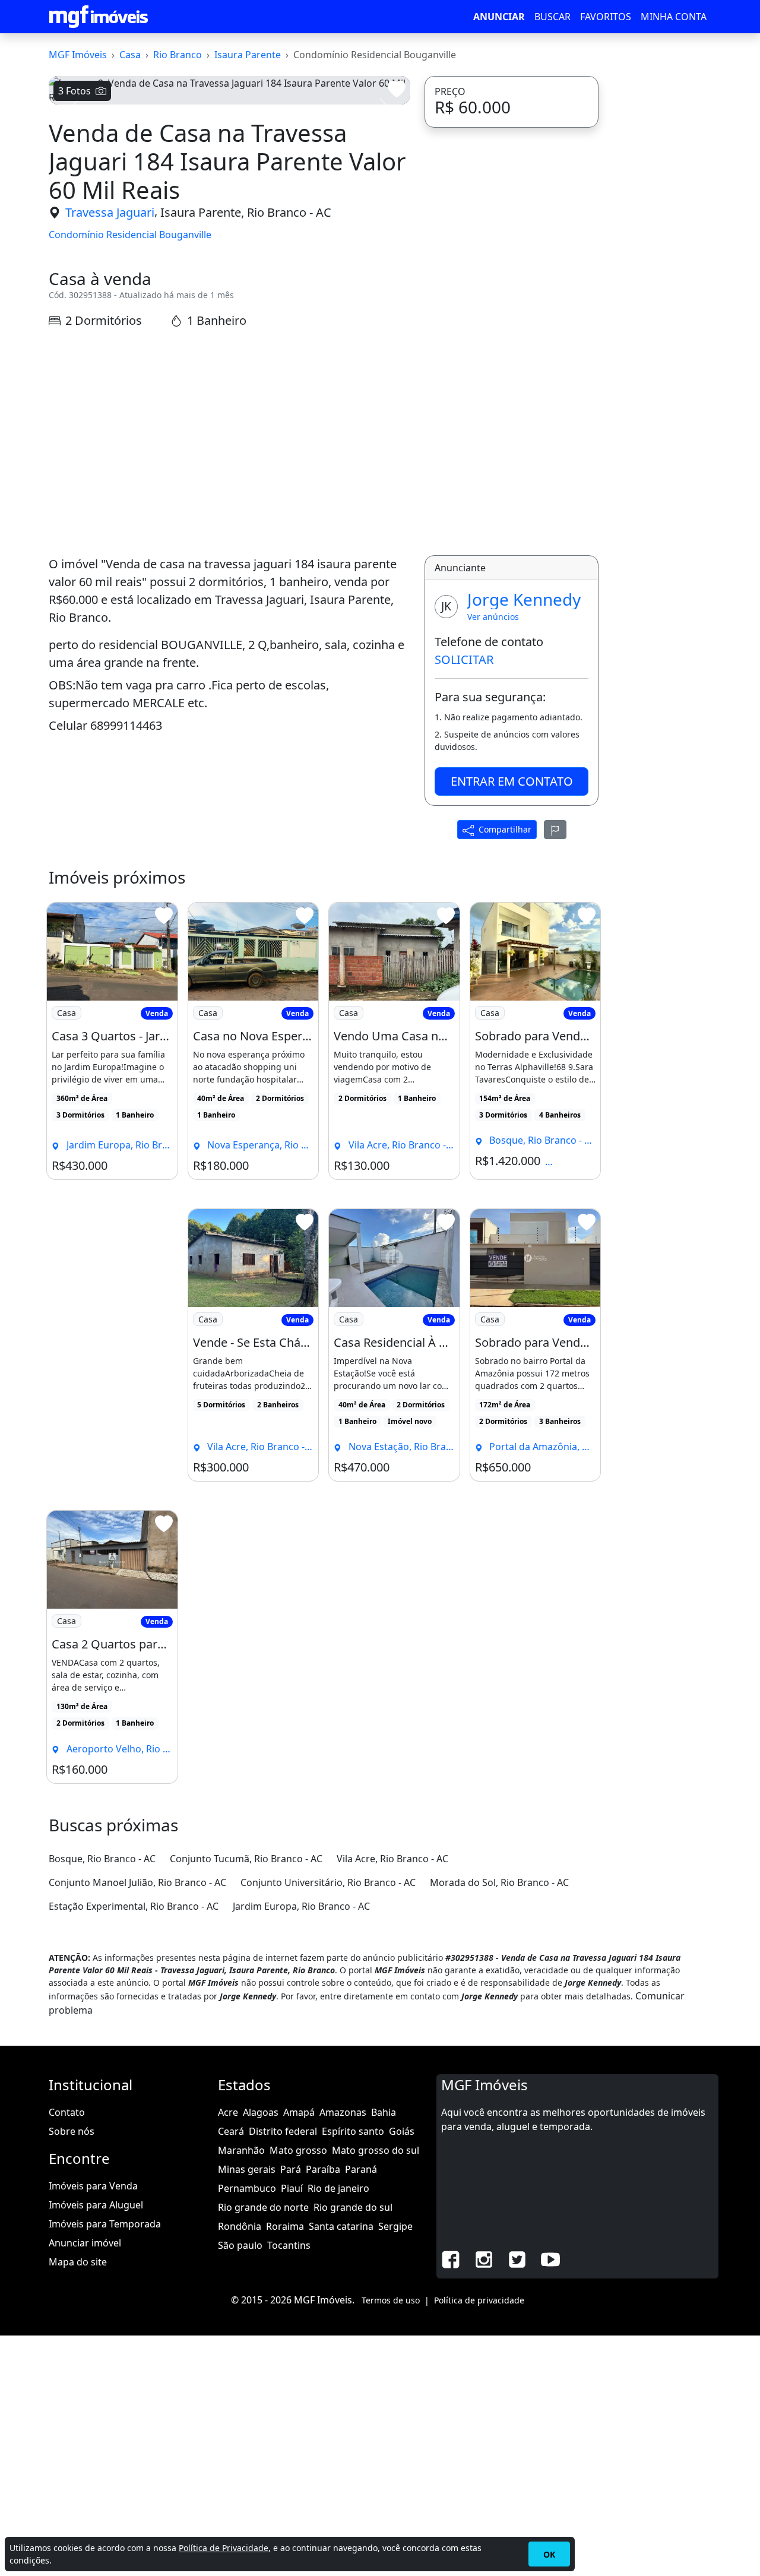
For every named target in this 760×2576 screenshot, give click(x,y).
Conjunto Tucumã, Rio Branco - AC (246, 1859)
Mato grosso (298, 2150)
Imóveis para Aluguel (96, 2205)
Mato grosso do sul (376, 2150)
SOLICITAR (464, 659)
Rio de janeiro (338, 2188)
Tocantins (289, 2245)
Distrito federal (283, 2131)
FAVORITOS (606, 17)
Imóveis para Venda (93, 2186)
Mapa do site (78, 2262)
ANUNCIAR (499, 17)
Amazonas (343, 2112)
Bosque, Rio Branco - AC (102, 1859)
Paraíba (323, 2169)
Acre (228, 2112)
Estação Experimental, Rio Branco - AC (134, 1906)
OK (549, 2554)
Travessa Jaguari (110, 212)
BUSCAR (552, 17)
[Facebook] (451, 2258)
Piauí (292, 2188)
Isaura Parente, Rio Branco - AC (246, 212)
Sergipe (395, 2226)
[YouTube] (550, 2258)
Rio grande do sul (353, 2207)
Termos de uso (391, 2300)
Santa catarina (341, 2226)
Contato (67, 2112)
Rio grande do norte (263, 2207)
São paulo (240, 2245)
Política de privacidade (479, 2300)
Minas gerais (247, 2169)
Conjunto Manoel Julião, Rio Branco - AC (137, 1882)
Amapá (299, 2112)
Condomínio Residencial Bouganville (130, 235)
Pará (291, 2169)
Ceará (231, 2131)
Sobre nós (72, 2131)
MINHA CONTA (674, 17)
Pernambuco (247, 2188)
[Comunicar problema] (555, 830)
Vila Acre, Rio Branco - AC (392, 1859)
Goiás (402, 2131)
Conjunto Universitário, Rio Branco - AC (328, 1882)
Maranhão (241, 2150)
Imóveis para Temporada (105, 2224)
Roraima (285, 2226)
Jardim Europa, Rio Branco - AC (301, 1906)
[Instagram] (484, 2258)
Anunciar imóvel (85, 2243)
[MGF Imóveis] (99, 17)
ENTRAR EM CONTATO (512, 781)
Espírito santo (353, 2131)
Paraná (361, 2169)
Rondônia (240, 2226)
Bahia (384, 2112)
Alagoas (261, 2112)
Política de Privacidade (224, 2548)
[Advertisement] (229, 441)
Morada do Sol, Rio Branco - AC (499, 1882)
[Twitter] (517, 2258)
